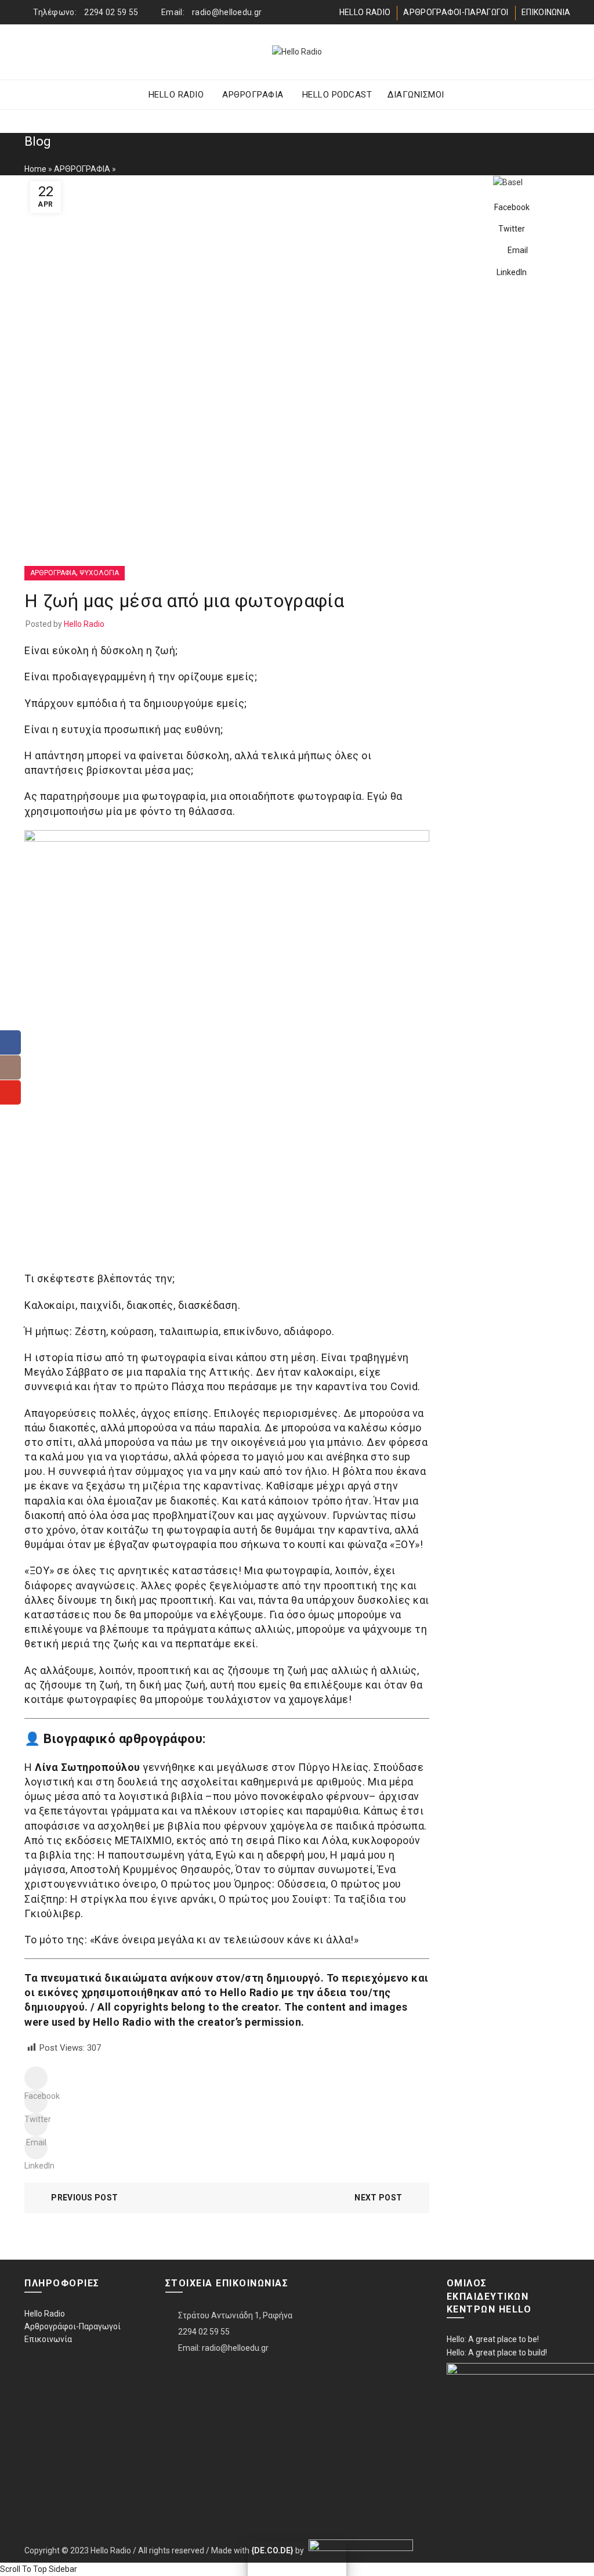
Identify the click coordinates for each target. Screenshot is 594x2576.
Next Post (378, 2198)
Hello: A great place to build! (497, 2353)
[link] (359, 2550)
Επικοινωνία (48, 2339)
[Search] (561, 52)
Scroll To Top (23, 2569)
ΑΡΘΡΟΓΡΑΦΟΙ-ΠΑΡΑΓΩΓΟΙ (456, 12)
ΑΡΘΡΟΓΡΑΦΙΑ (253, 95)
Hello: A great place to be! (493, 2339)
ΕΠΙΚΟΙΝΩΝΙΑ (546, 12)
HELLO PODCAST (337, 95)
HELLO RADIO (365, 12)
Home (35, 169)
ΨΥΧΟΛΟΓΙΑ (99, 573)
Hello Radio (45, 2314)
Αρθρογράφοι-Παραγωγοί (73, 2326)
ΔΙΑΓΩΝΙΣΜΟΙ (416, 95)
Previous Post (84, 2198)
